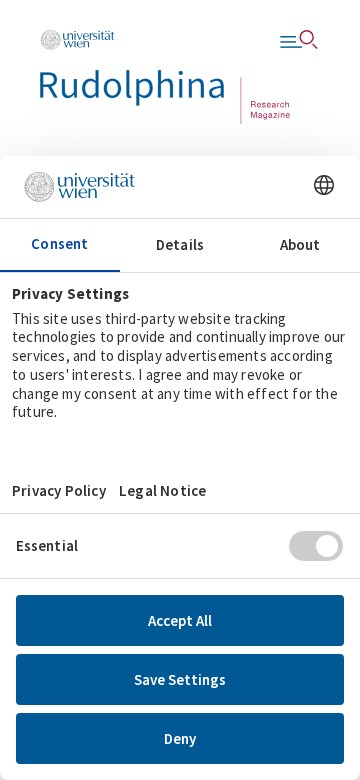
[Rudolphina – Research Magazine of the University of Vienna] (165, 77)
